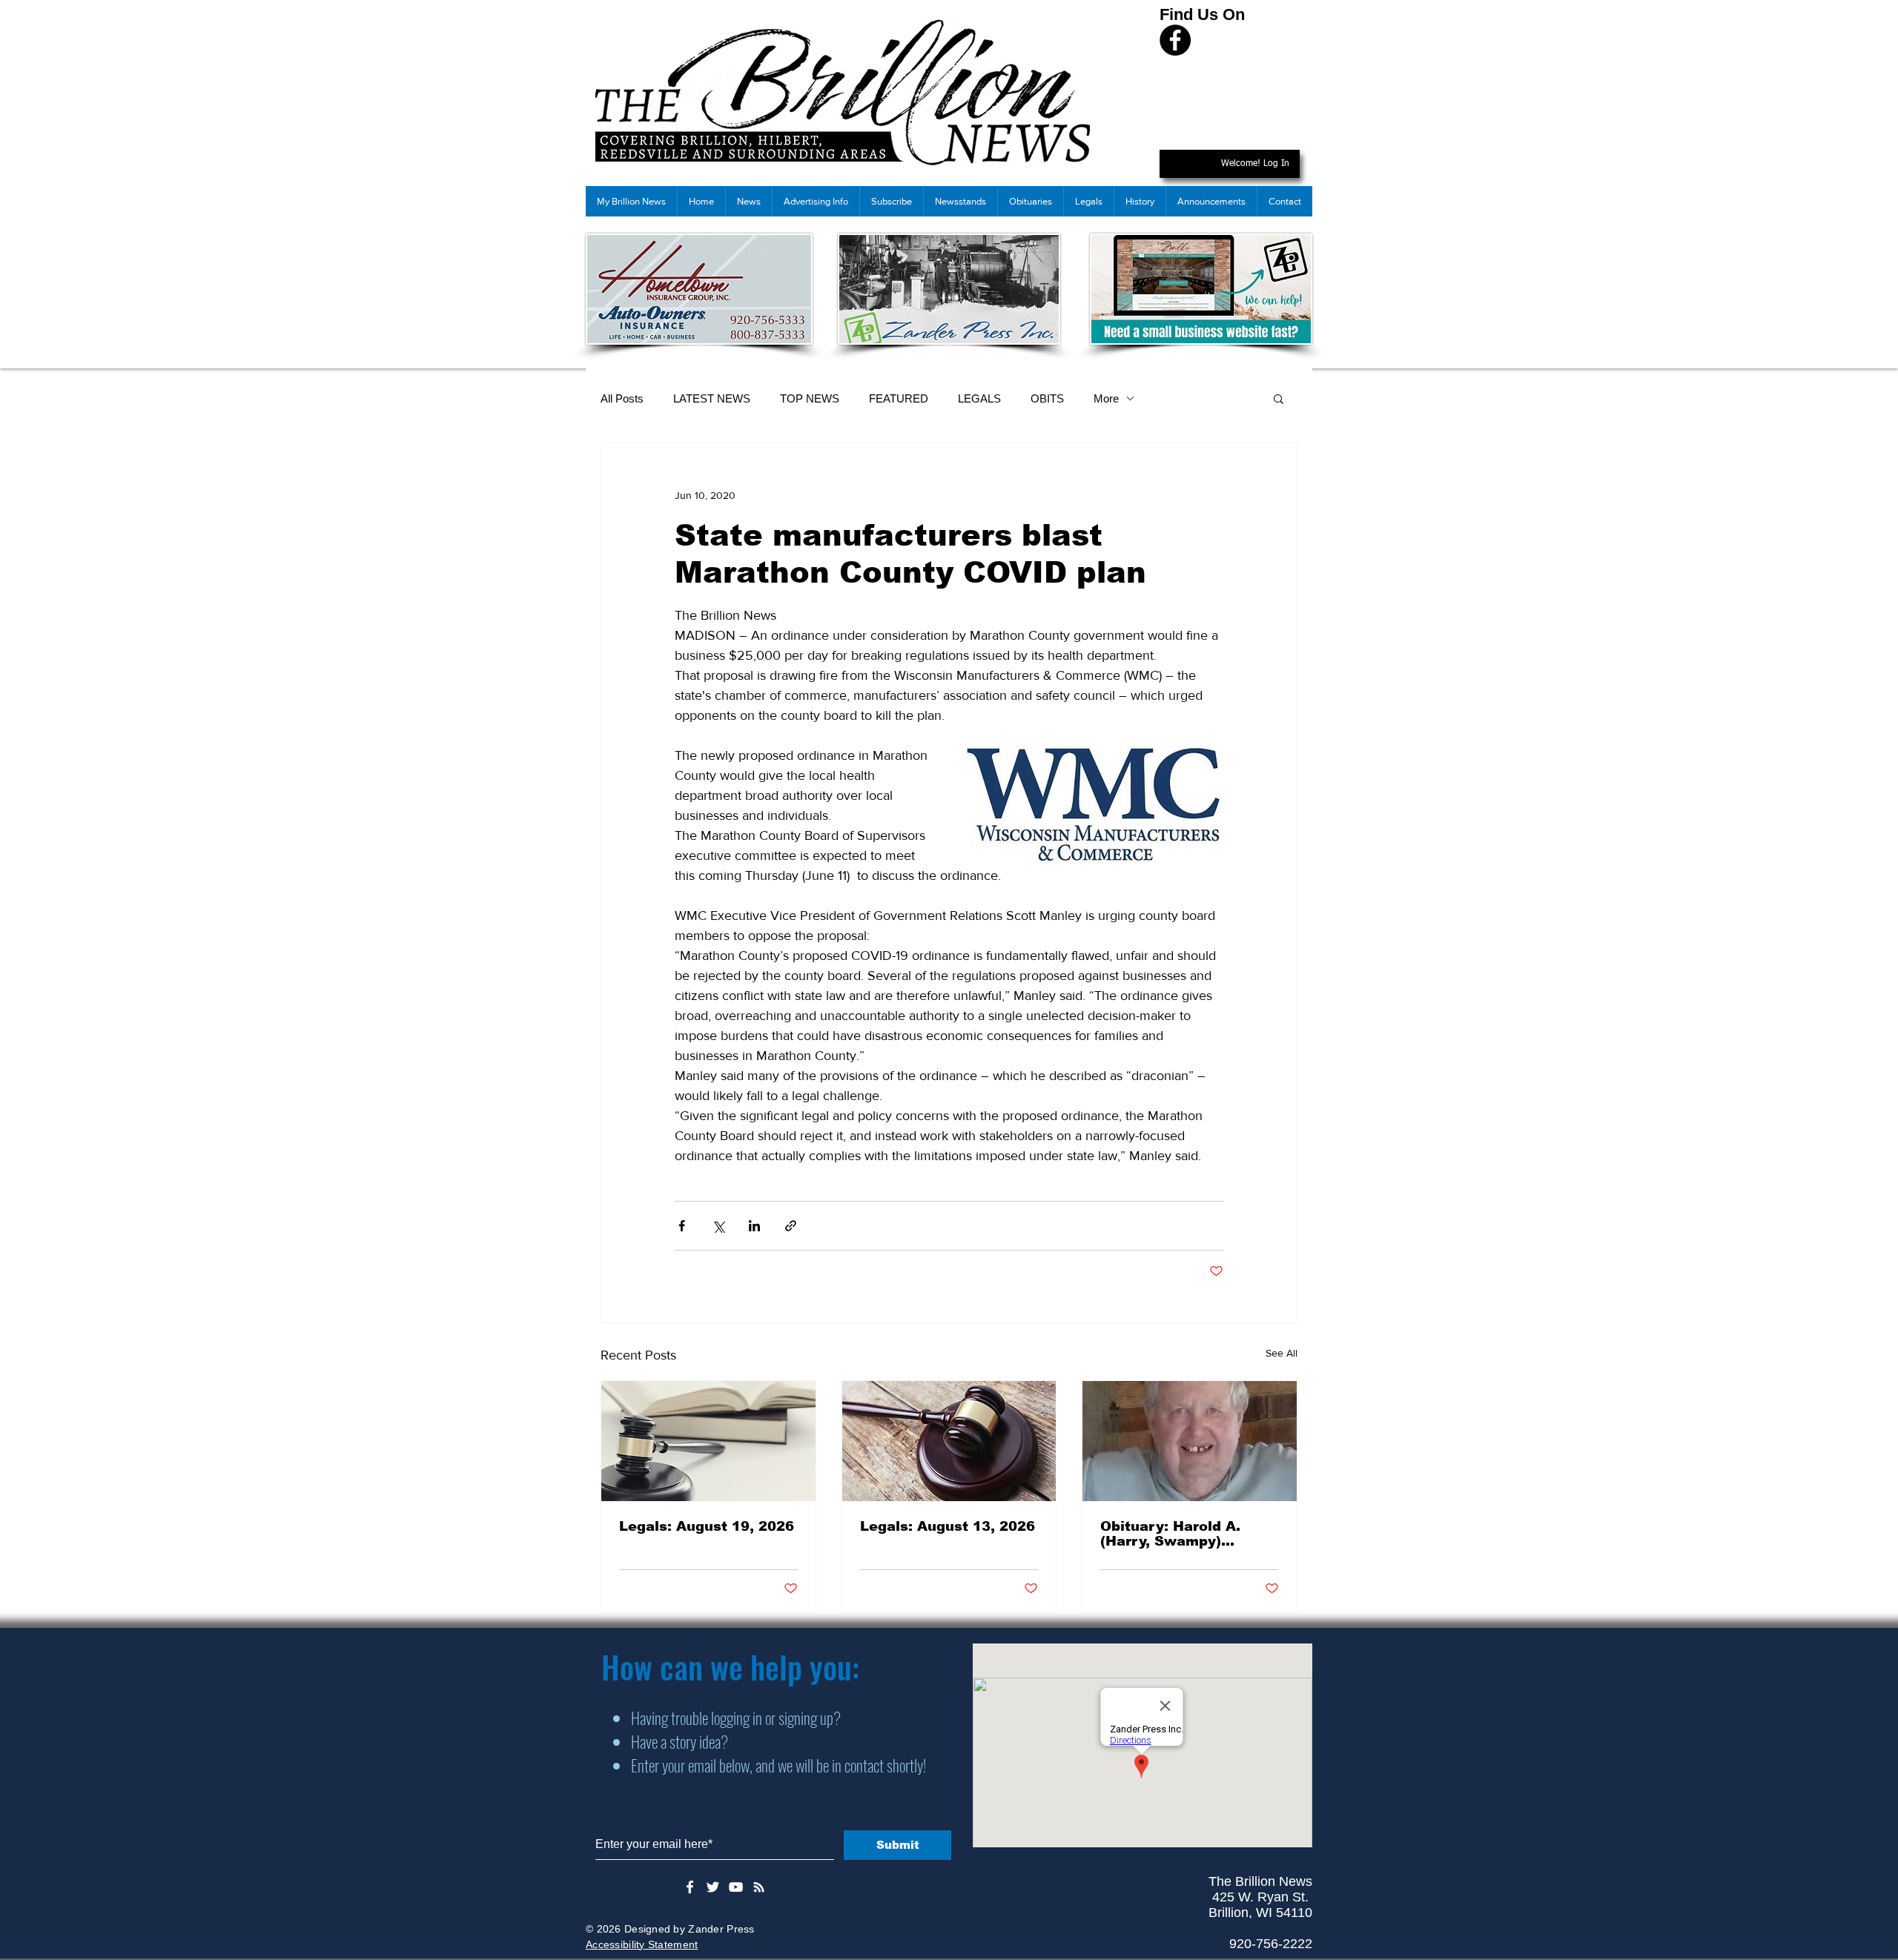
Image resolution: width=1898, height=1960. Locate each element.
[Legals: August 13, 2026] (949, 1441)
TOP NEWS (810, 398)
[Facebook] (1175, 40)
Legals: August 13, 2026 (948, 1526)
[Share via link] (791, 1226)
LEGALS (979, 398)
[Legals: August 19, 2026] (708, 1441)
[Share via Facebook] (682, 1226)
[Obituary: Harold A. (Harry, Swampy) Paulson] (1190, 1441)
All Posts (622, 398)
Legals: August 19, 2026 (707, 1526)
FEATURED (899, 398)
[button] (1279, 398)
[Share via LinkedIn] (754, 1226)
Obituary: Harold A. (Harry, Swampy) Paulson (1170, 1534)
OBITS (1047, 398)
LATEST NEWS (712, 398)
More (1106, 398)
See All (1282, 1353)
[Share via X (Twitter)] (718, 1226)
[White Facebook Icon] (690, 1887)
